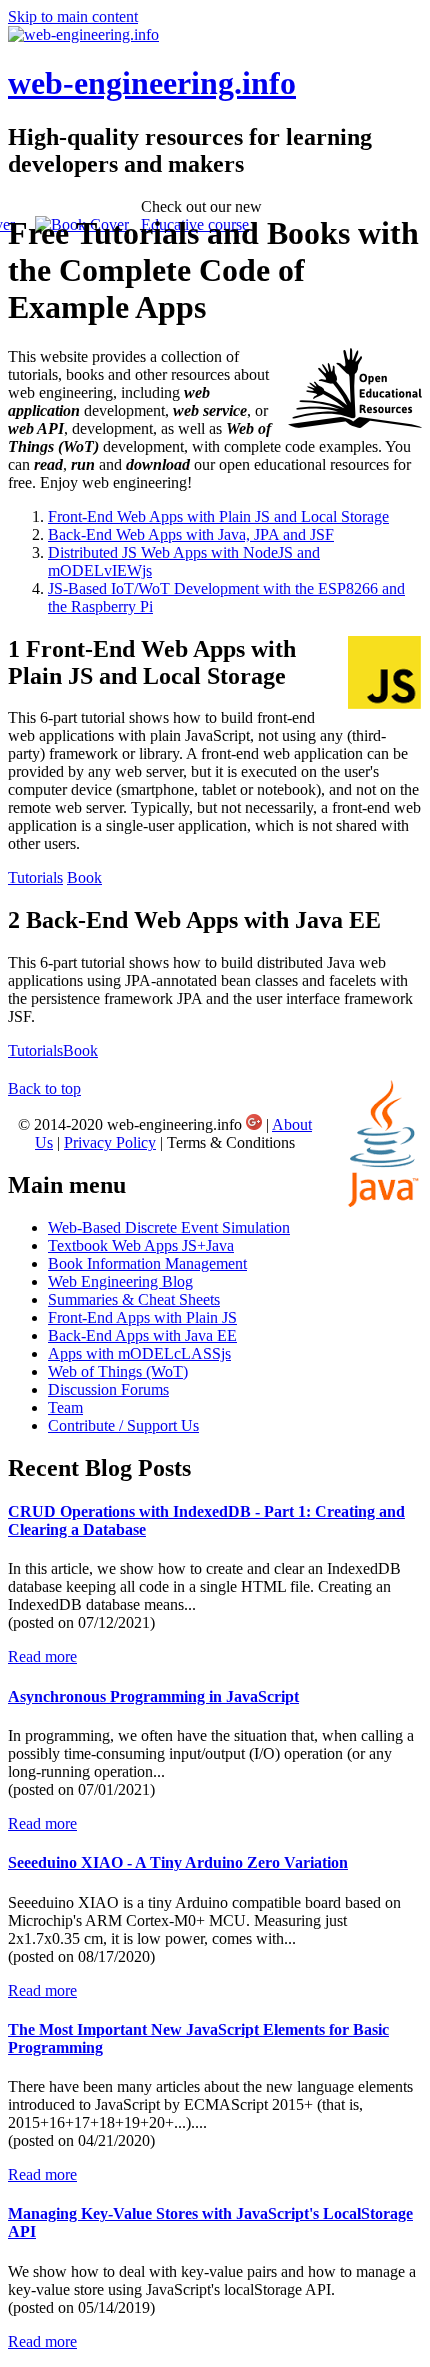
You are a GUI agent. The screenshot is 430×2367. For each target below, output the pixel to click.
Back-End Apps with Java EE (142, 1335)
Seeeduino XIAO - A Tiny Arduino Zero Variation (178, 1862)
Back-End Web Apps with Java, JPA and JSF (191, 534)
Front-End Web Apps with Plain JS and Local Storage (218, 516)
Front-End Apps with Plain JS (142, 1317)
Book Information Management (147, 1263)
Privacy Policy (110, 1142)
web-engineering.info (152, 83)
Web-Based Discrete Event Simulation (169, 1227)
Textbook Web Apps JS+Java (141, 1245)
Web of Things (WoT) (118, 1371)
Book (84, 877)
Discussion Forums (108, 1389)
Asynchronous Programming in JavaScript (153, 1696)
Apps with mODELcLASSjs (139, 1353)
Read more (42, 1656)
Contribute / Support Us (123, 1425)
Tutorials (35, 877)
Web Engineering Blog (120, 1281)
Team (65, 1407)
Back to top (44, 1088)
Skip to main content (73, 16)
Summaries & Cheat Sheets (134, 1299)
